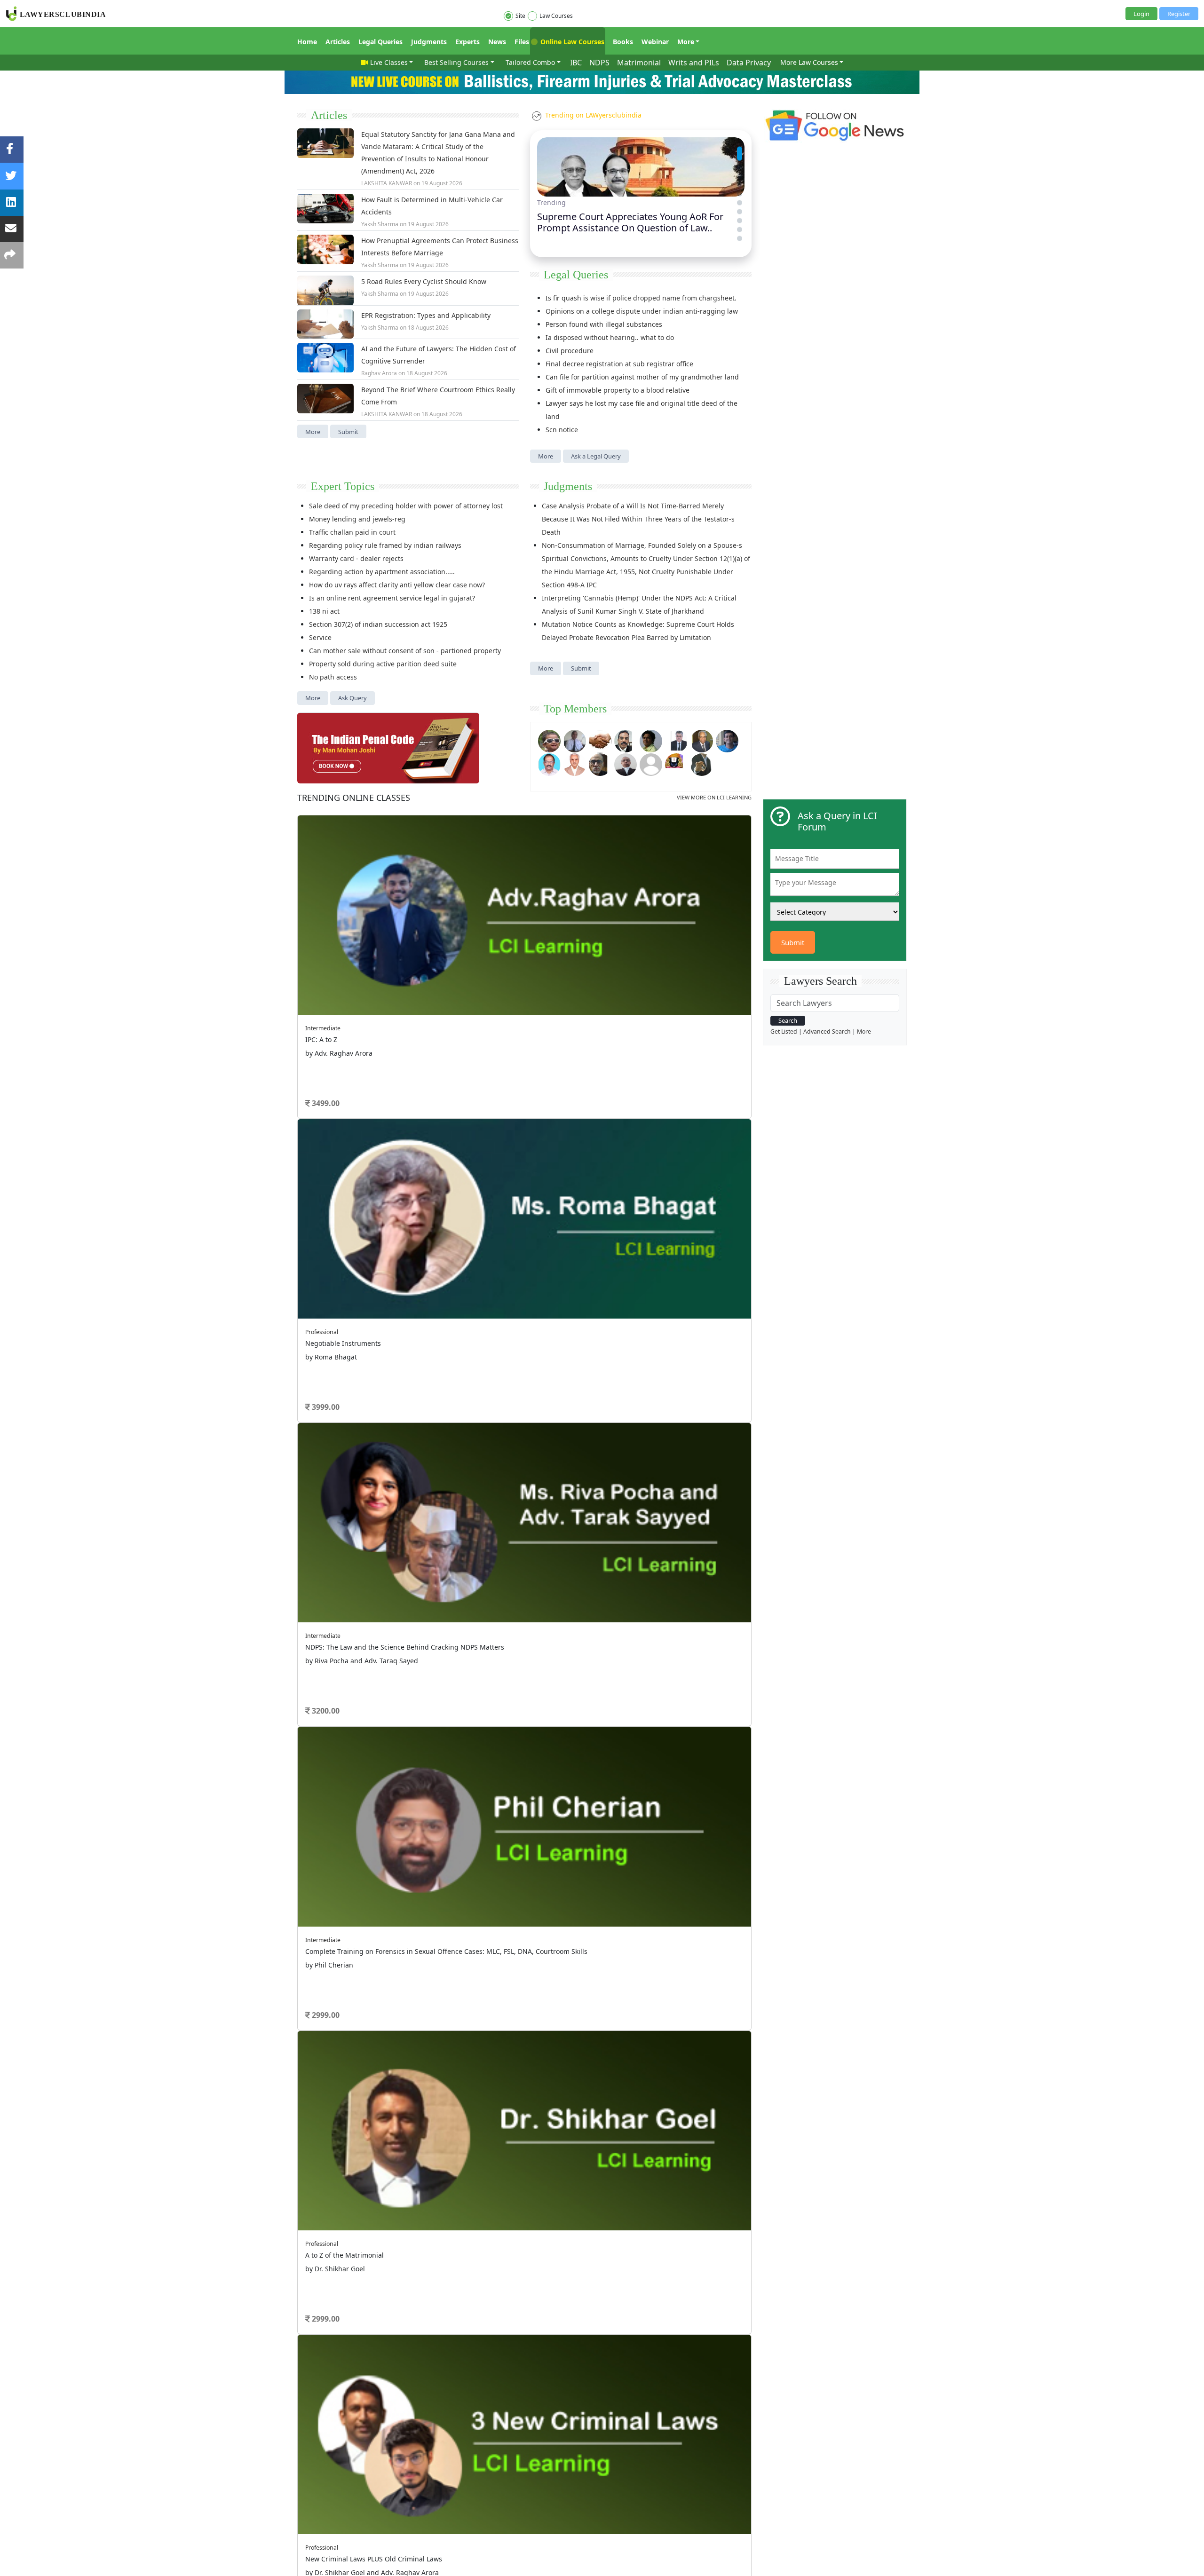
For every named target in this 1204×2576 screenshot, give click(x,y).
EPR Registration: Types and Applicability (426, 315)
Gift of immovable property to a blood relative (618, 390)
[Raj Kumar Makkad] (575, 740)
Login (1141, 14)
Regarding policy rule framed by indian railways (385, 545)
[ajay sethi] (727, 740)
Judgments (429, 42)
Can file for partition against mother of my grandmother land (642, 377)
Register (1179, 14)
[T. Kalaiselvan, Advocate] (626, 740)
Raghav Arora (379, 373)
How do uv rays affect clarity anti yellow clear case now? (397, 585)
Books (623, 42)
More (686, 42)
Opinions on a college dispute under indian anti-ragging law (642, 311)
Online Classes (354, 798)
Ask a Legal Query (596, 456)
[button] (740, 149)
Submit (348, 432)
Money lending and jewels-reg (357, 519)
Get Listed (784, 1031)
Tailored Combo (530, 62)
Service (320, 637)
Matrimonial (639, 63)
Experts (467, 42)
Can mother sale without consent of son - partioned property (405, 651)
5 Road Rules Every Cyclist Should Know (424, 281)
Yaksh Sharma (380, 224)
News (497, 42)
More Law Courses (809, 62)
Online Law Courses (571, 42)
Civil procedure (570, 351)
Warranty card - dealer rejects (356, 558)
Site (520, 16)
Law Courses (556, 16)
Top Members (575, 709)
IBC (576, 63)
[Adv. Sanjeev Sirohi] (651, 763)
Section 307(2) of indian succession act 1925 (378, 624)
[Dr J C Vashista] (702, 740)
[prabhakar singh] (600, 763)
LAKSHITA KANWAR (387, 183)
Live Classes (389, 62)
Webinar (655, 42)
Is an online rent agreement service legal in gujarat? (392, 598)
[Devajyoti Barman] (651, 740)
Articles (338, 42)
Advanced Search (827, 1031)
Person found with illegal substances (604, 324)
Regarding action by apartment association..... (382, 572)
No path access (333, 677)
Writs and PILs (694, 63)
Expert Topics (343, 486)
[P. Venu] (549, 763)
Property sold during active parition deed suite (383, 664)
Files (522, 42)
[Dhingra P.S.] (575, 763)
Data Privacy (749, 63)
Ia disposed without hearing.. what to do (610, 337)
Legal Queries (380, 42)
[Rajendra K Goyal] (549, 740)
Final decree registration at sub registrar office (619, 364)
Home (307, 42)
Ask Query (352, 698)
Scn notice (562, 430)
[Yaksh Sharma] (702, 763)
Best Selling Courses (456, 62)
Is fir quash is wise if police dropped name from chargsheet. (641, 298)
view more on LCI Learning (714, 797)
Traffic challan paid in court (352, 532)
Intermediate (323, 1028)
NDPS (599, 63)
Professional (322, 1332)
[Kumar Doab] (600, 740)
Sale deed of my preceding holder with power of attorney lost (406, 506)
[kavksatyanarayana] (676, 763)
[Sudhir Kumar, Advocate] (676, 740)
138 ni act (324, 611)
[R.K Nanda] (626, 763)
